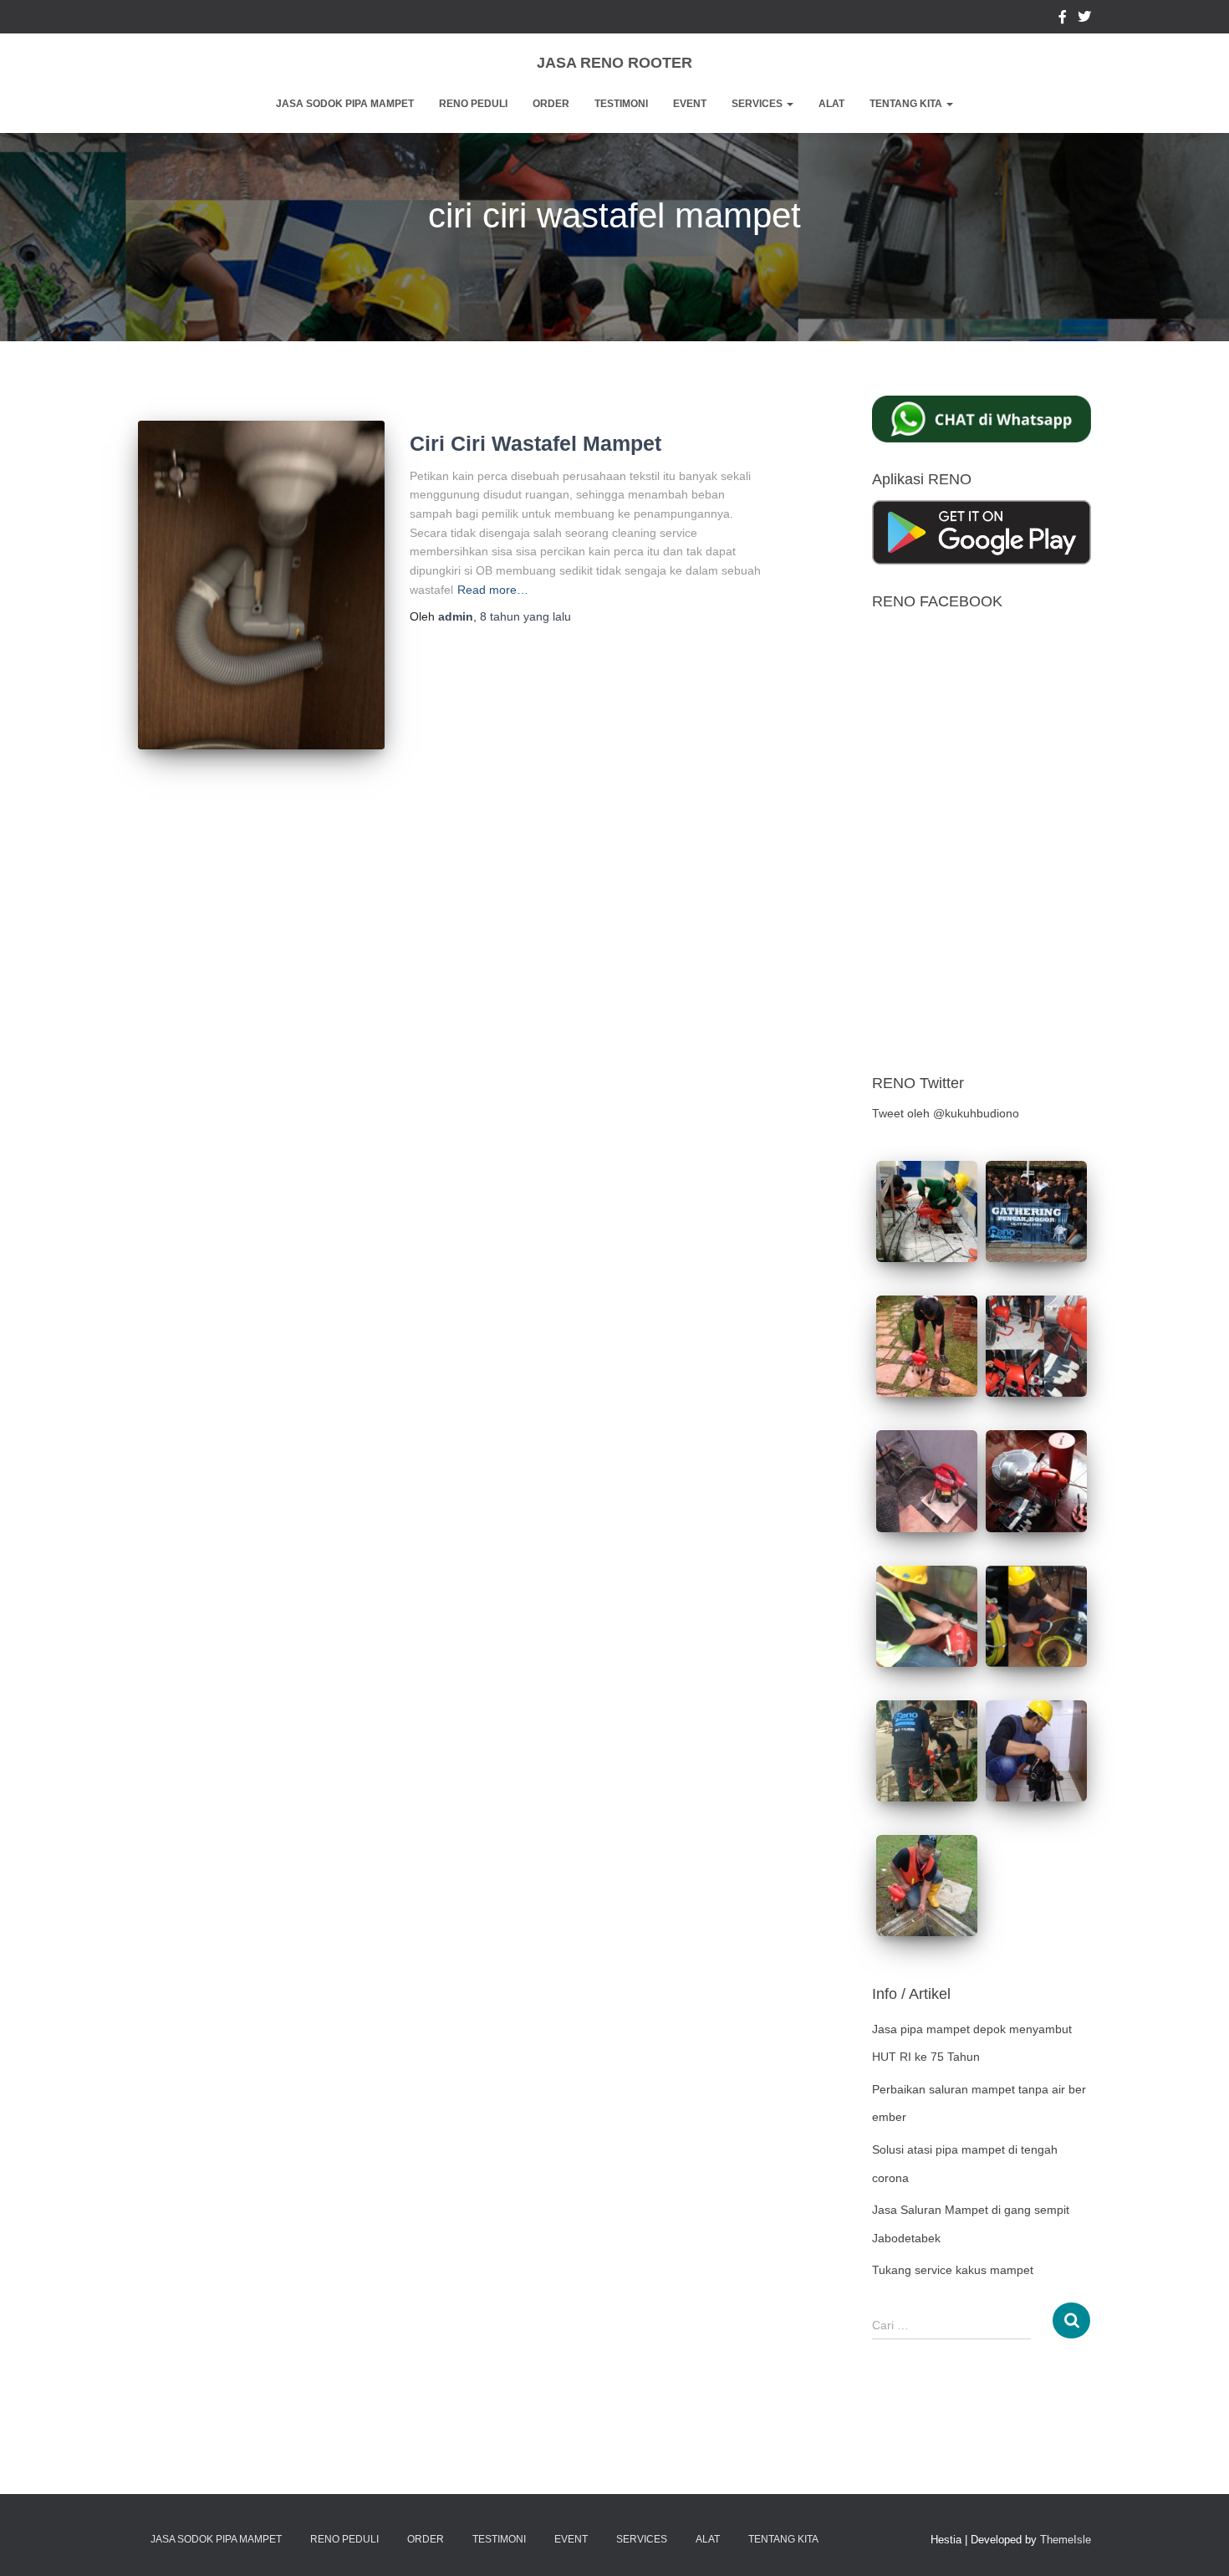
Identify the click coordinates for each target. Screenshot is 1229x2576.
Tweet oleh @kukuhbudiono (946, 1113)
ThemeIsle (1066, 2540)
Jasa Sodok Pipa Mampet (345, 104)
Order (551, 104)
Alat (831, 104)
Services (758, 104)
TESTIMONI (621, 104)
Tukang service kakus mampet (953, 2270)
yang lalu (525, 616)
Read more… (493, 590)
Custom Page (1063, 19)
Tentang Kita (907, 104)
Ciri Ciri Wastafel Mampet (535, 443)
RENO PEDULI (473, 104)
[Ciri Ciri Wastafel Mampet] (261, 585)
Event (690, 104)
